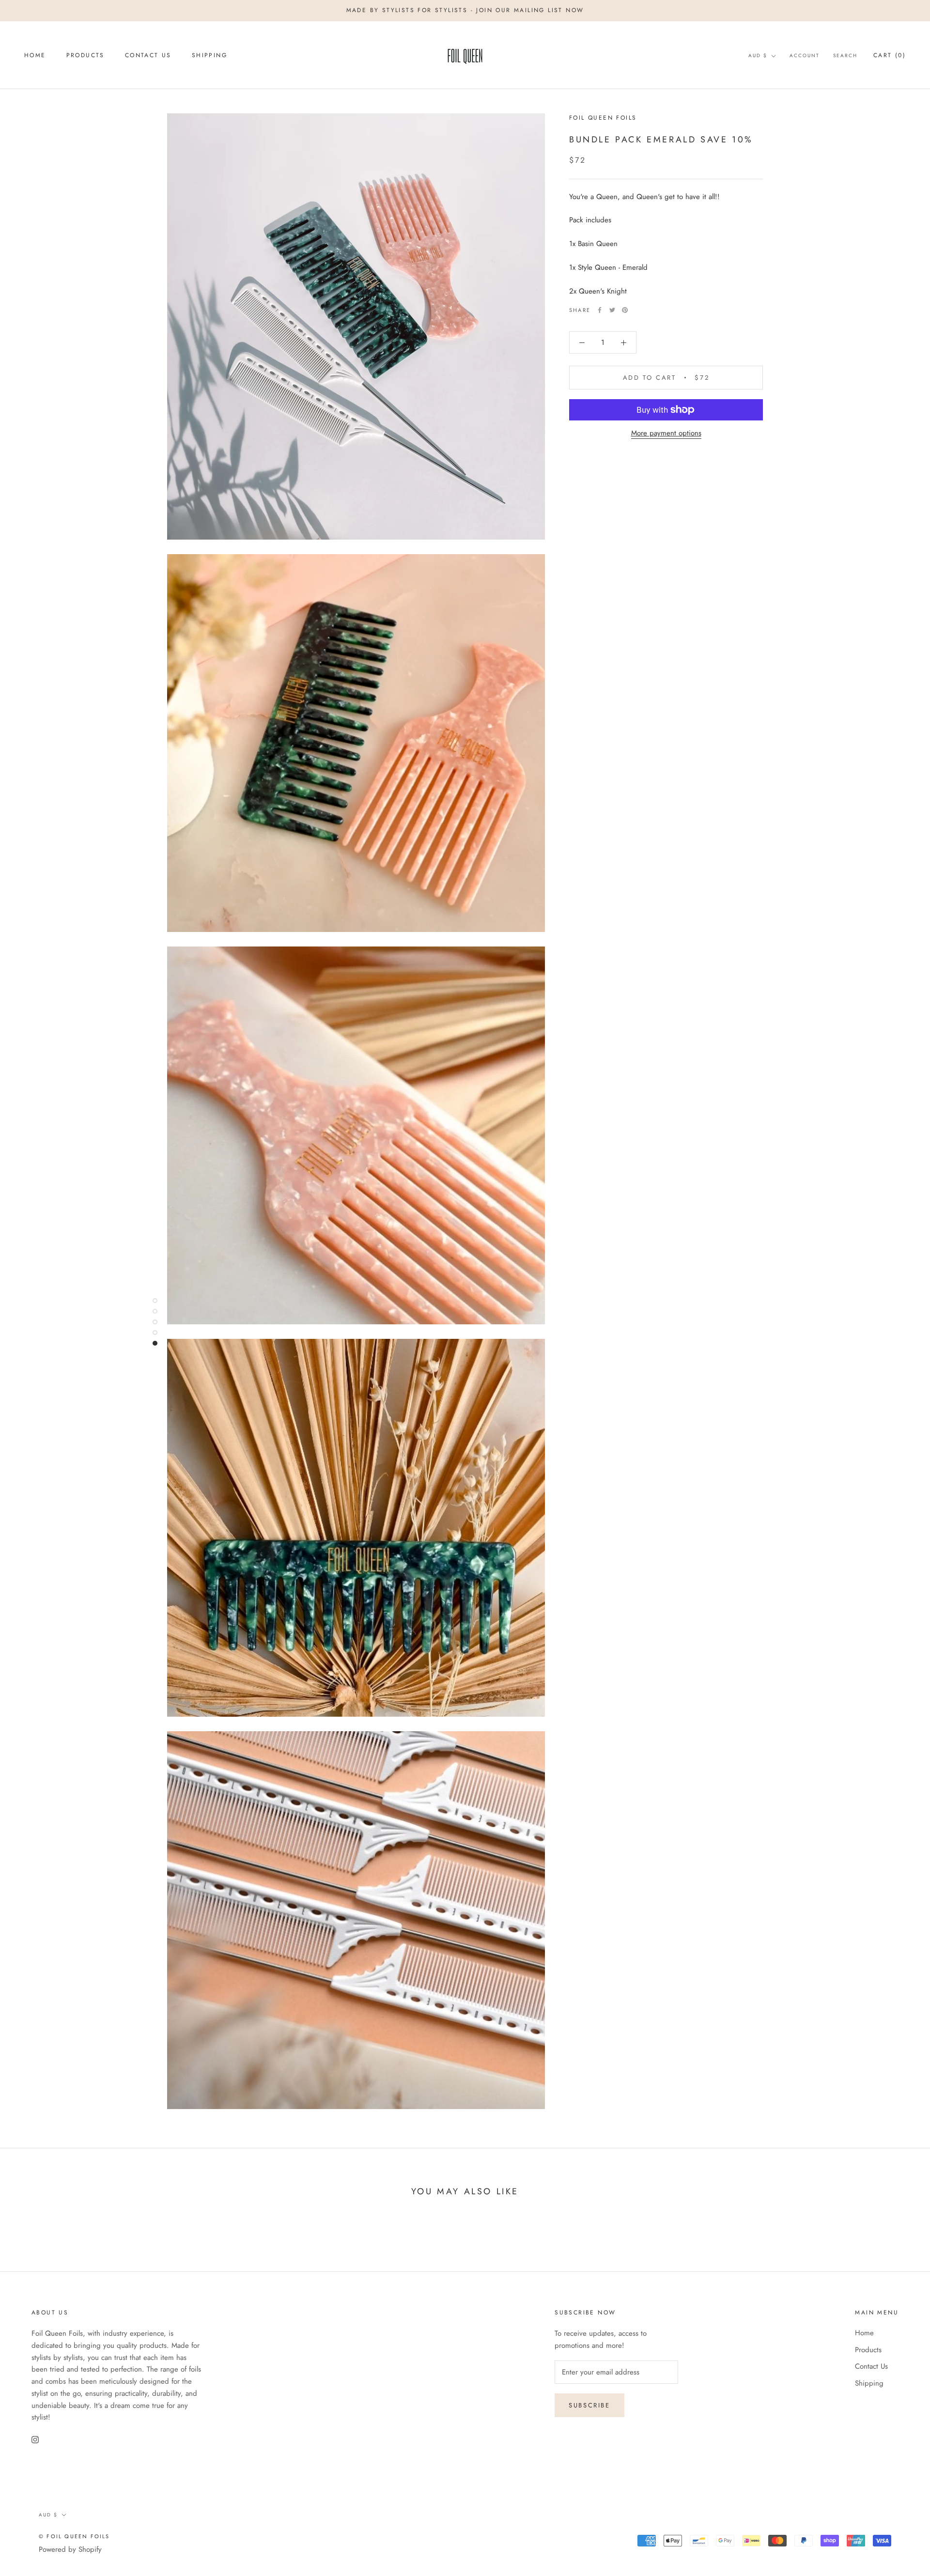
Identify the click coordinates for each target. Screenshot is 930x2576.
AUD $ (758, 55)
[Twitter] (612, 310)
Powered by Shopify (70, 2549)
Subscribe (589, 2405)
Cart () (890, 55)
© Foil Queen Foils (74, 2536)
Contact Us (148, 55)
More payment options (666, 433)
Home (35, 55)
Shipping (209, 55)
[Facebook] (600, 310)
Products (85, 55)
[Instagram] (35, 2439)
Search (845, 55)
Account (805, 55)
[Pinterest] (625, 310)
